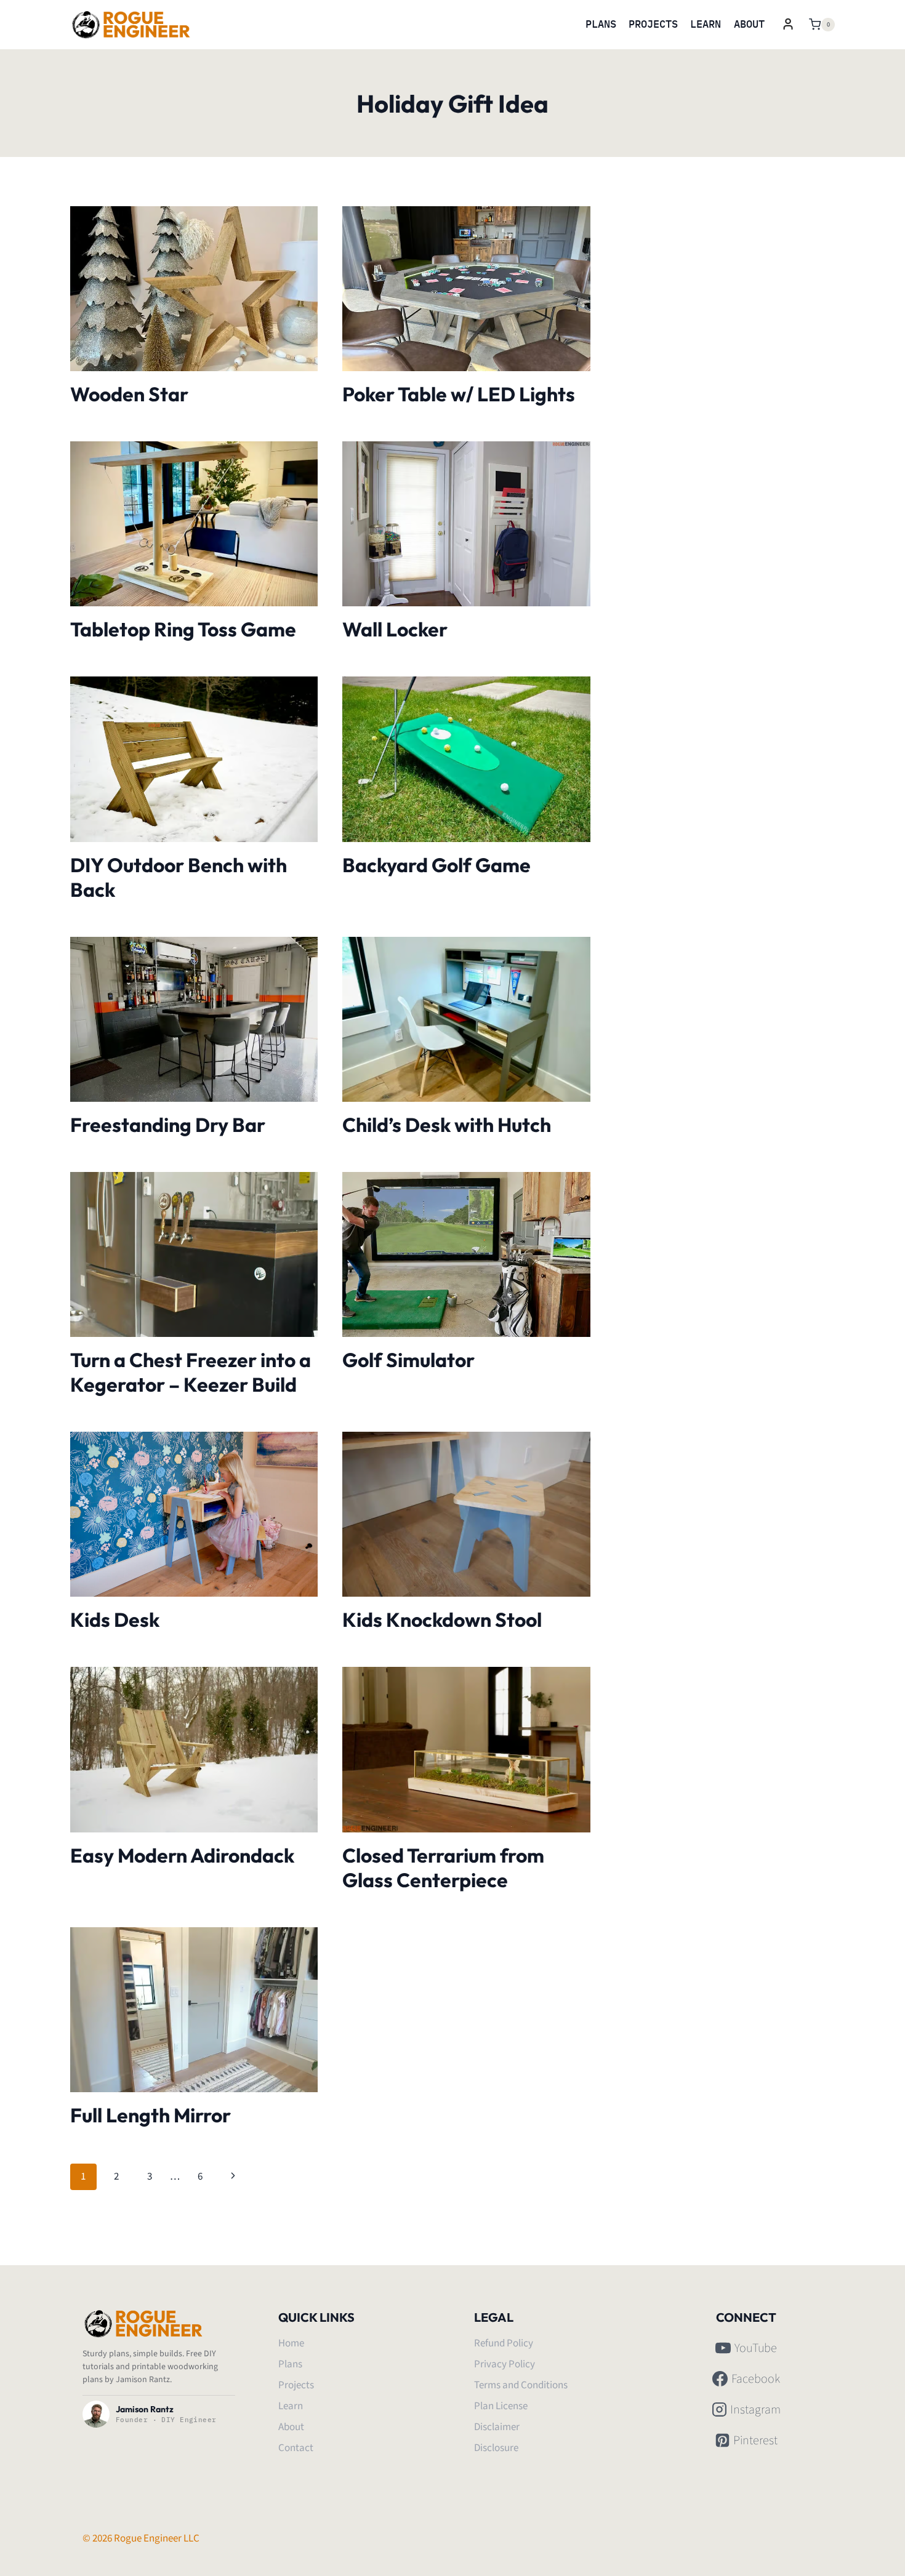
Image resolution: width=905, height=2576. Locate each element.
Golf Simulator (408, 1360)
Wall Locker (395, 629)
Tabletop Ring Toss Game (183, 629)
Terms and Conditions (521, 2385)
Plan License (501, 2406)
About (749, 24)
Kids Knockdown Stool (442, 1619)
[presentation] (194, 289)
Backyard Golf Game (436, 865)
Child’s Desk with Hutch (447, 1125)
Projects (653, 24)
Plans (601, 24)
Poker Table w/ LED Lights (459, 394)
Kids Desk (115, 1619)
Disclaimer (497, 2427)
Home (291, 2343)
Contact (296, 2448)
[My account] (788, 24)
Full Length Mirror (151, 2115)
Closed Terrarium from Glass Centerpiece (443, 1868)
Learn (706, 24)
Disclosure (496, 2448)
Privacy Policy (505, 2364)
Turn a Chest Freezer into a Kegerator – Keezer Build (191, 1372)
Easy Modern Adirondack (182, 1855)
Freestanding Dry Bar (168, 1125)
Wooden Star (129, 394)
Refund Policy (504, 2343)
